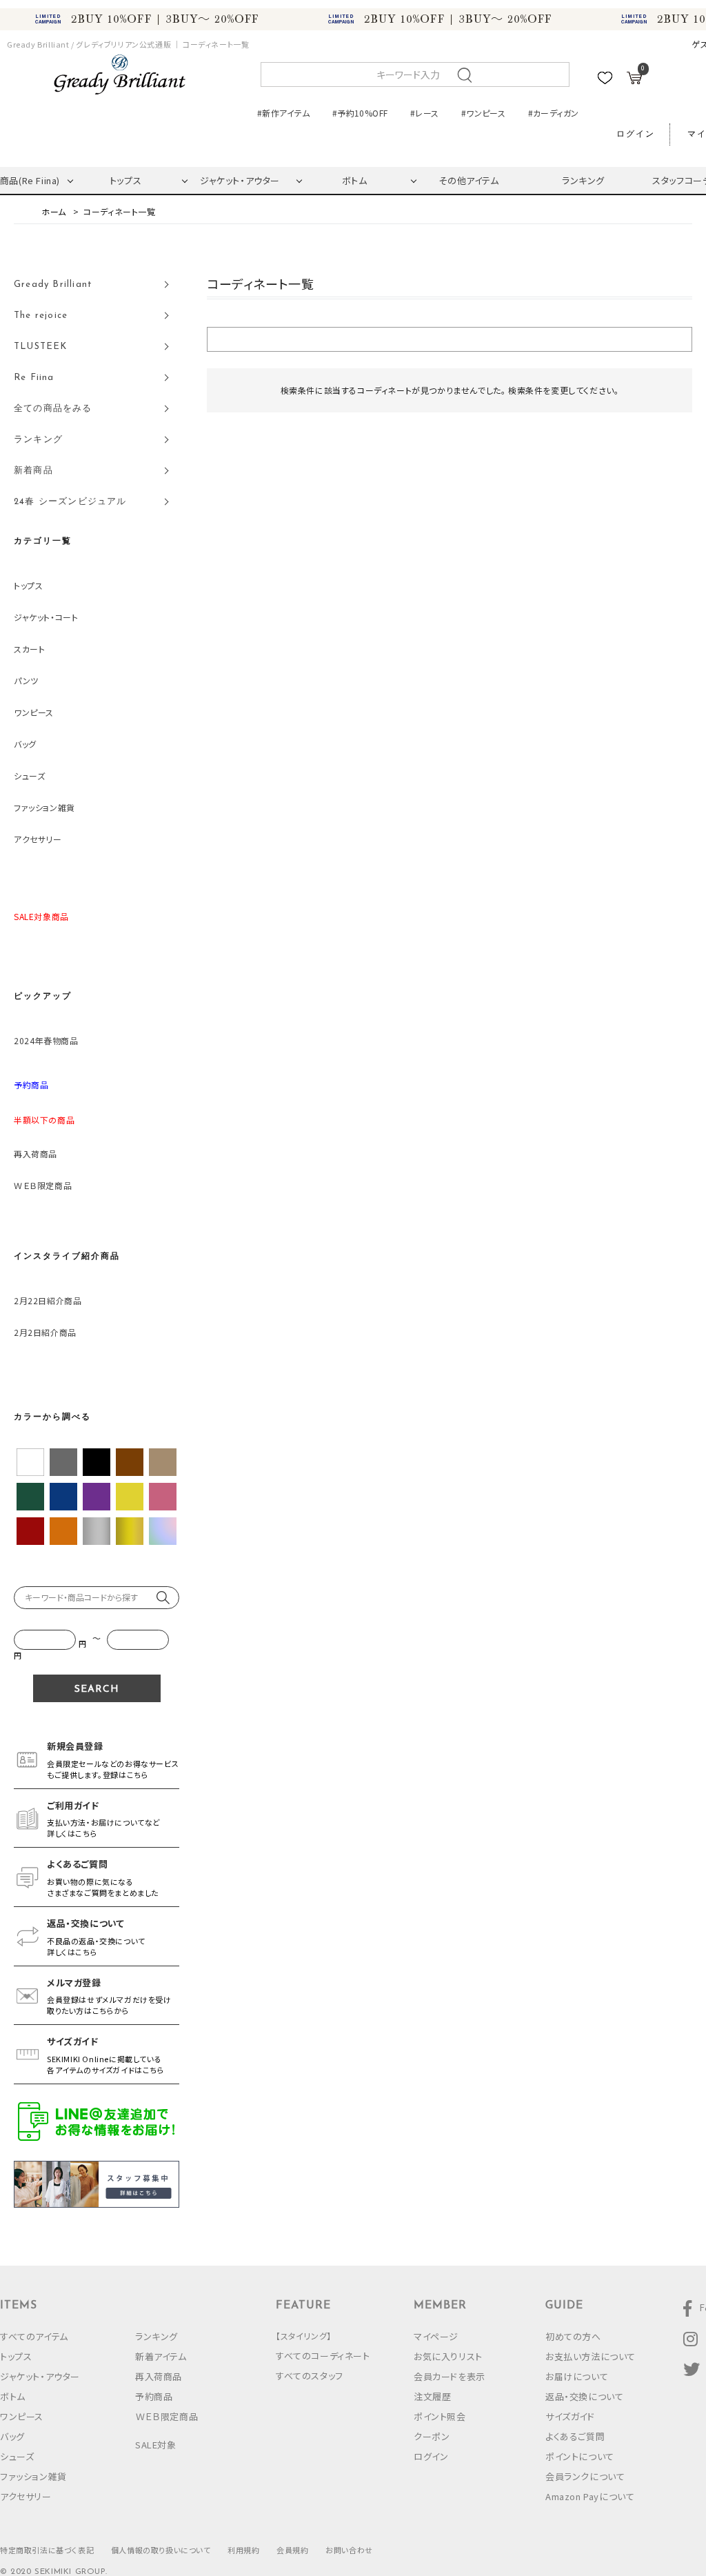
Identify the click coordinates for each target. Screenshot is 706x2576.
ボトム (355, 180)
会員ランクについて (585, 2476)
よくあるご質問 (575, 2436)
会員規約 (292, 2550)
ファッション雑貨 (44, 807)
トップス (125, 180)
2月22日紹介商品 (48, 1300)
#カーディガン (554, 113)
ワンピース (34, 712)
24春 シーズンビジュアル (70, 502)
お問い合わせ (349, 2550)
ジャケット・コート (46, 617)
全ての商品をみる (53, 409)
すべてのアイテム (34, 2336)
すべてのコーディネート (323, 2356)
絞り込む (450, 339)
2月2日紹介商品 (45, 1332)
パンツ (26, 680)
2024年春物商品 (46, 1040)
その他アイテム (468, 180)
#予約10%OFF (360, 113)
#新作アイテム (284, 113)
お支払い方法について (591, 2356)
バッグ (25, 744)
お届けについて (577, 2376)
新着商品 (33, 471)
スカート (29, 649)
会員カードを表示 (450, 2376)
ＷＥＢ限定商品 (43, 1185)
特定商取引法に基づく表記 (47, 2550)
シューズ (29, 776)
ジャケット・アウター (240, 180)
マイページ (436, 2336)
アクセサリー (38, 839)
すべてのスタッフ (310, 2376)
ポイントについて (580, 2456)
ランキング (583, 180)
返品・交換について (584, 2396)
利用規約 (243, 2550)
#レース (424, 113)
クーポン (432, 2436)
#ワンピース (483, 113)
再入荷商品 (36, 1154)
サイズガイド (570, 2416)
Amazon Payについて (590, 2496)
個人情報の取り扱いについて (161, 2550)
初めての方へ (573, 2336)
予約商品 (154, 2396)
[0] (634, 80)
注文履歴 (432, 2396)
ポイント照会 (440, 2416)
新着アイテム (161, 2356)
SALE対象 (156, 2445)
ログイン (636, 134)
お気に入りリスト (448, 2356)
